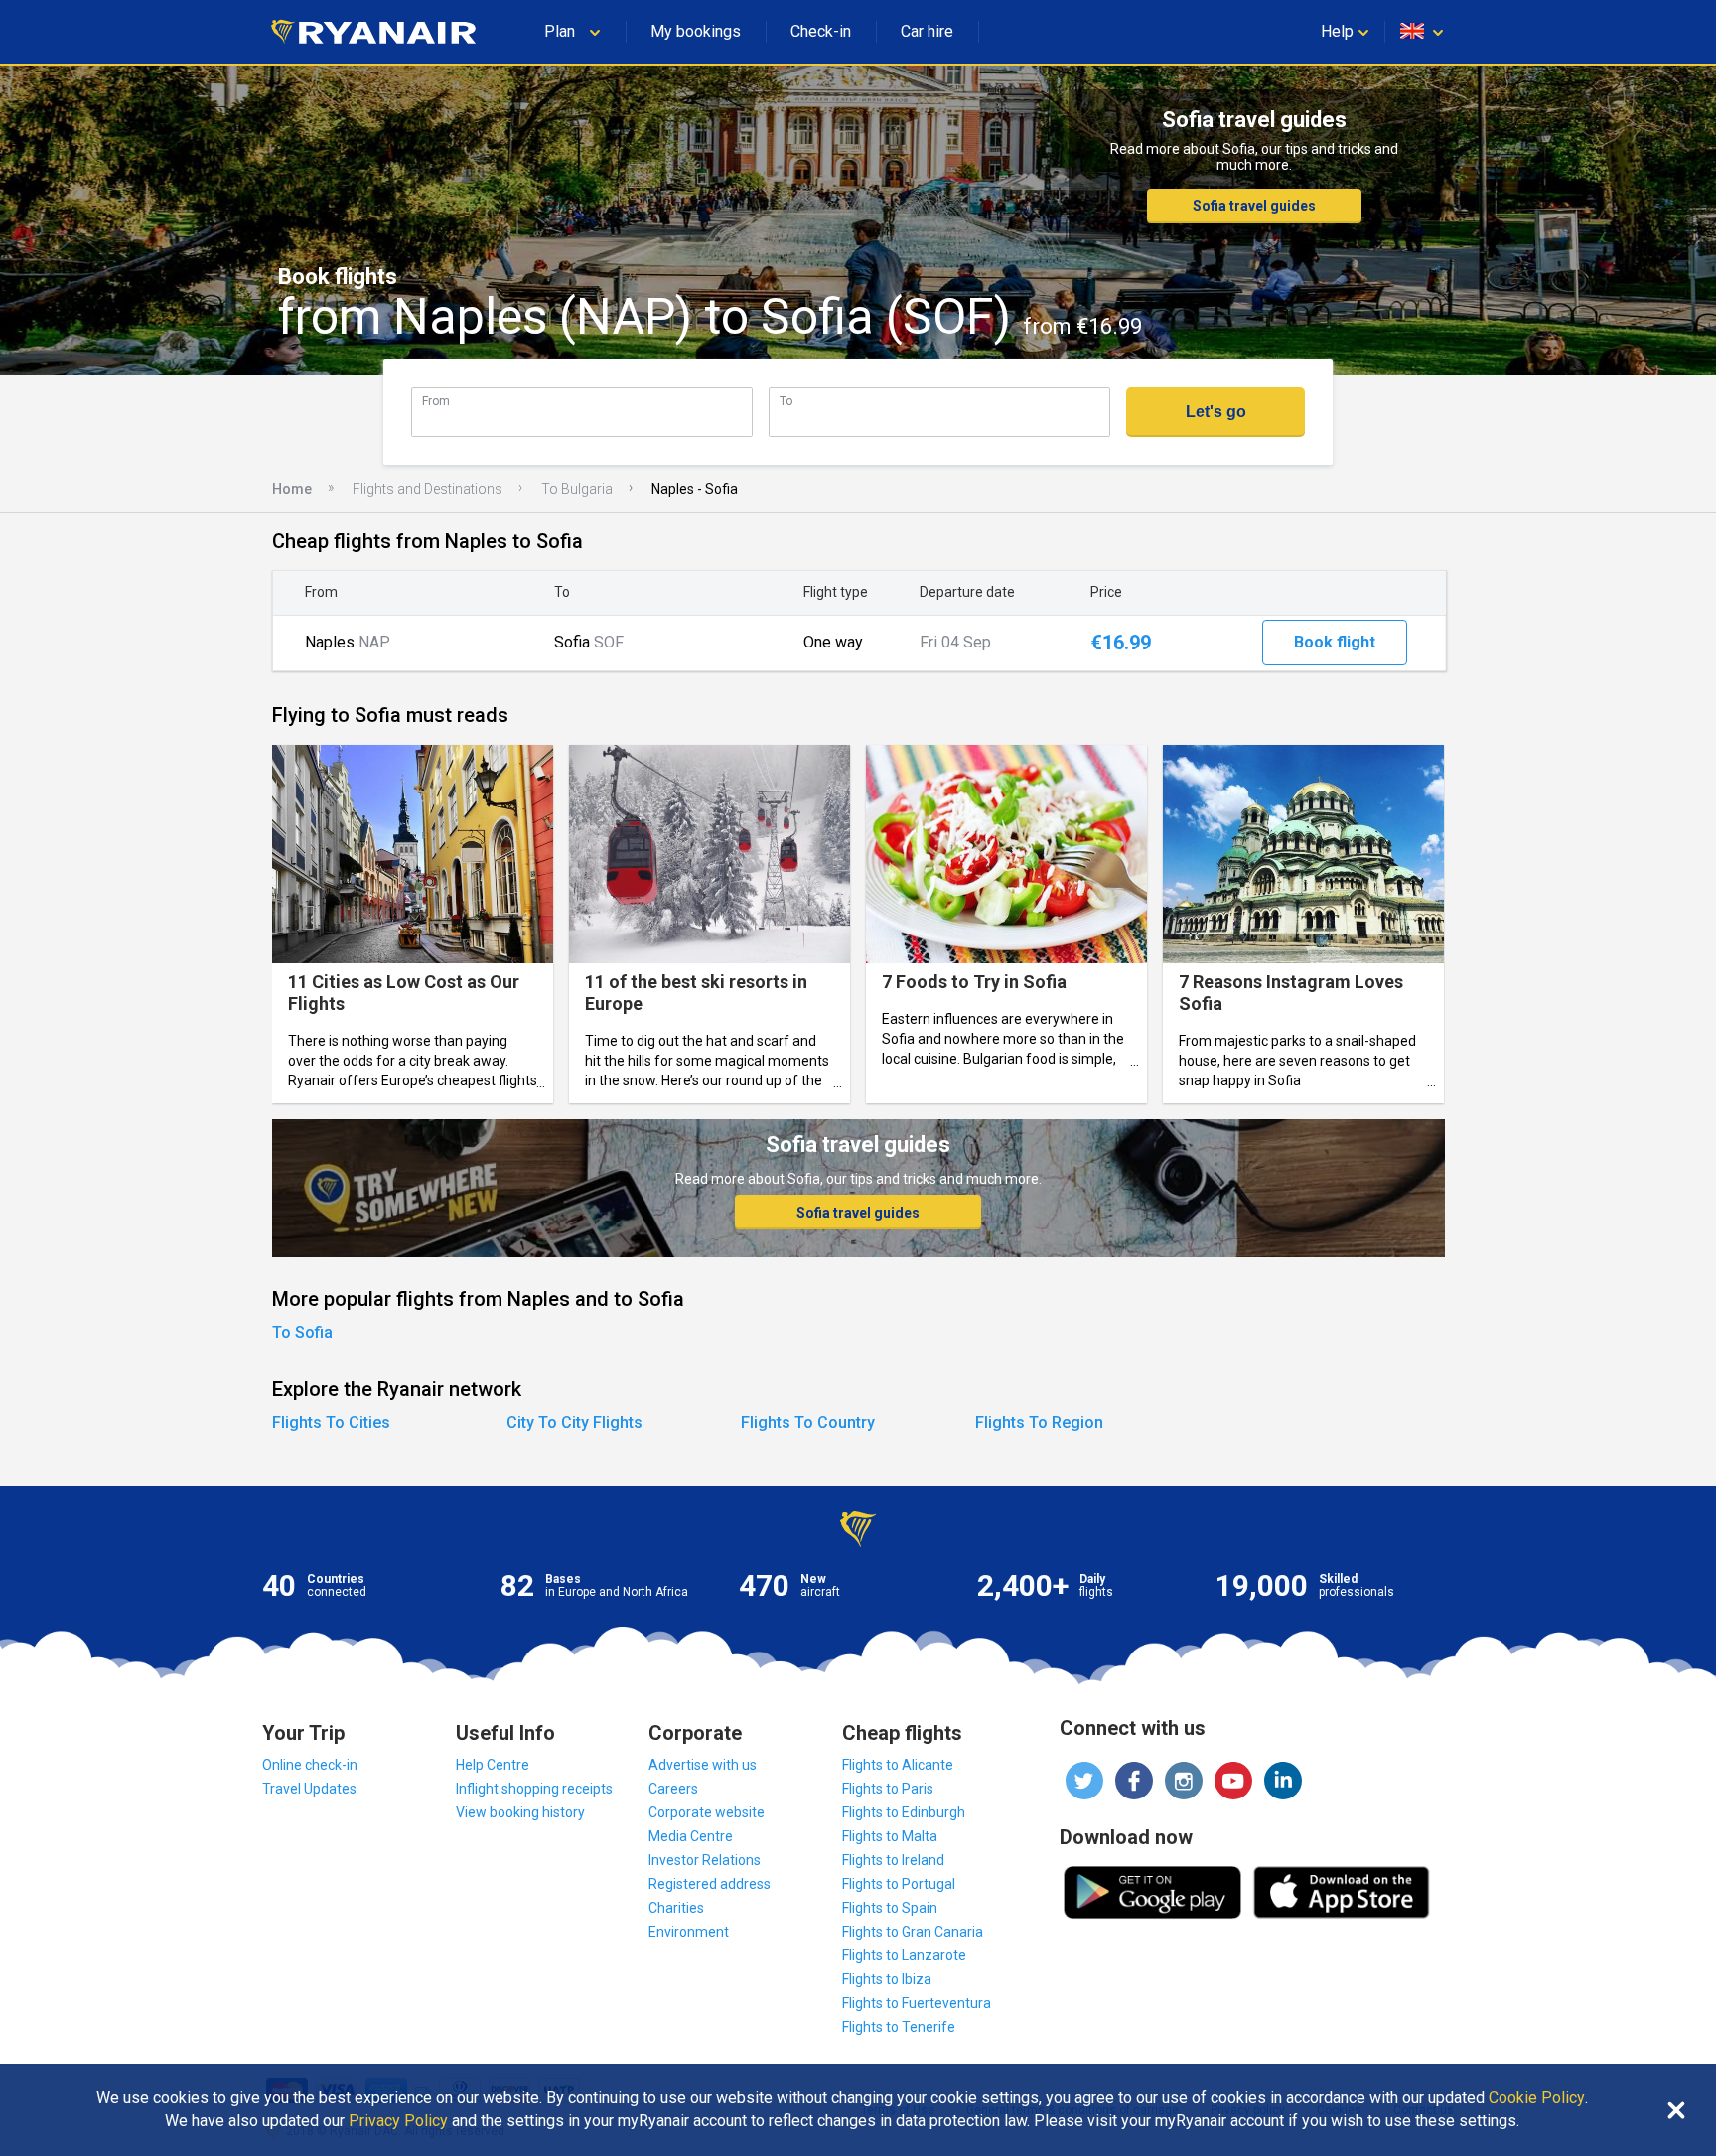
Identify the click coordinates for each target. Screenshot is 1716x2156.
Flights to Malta (890, 1836)
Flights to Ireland (893, 1860)
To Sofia (302, 1332)
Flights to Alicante (898, 1765)
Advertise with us (703, 1765)
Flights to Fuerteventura (917, 2003)
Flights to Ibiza (887, 1979)
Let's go (1216, 412)
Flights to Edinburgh (904, 1812)
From (436, 401)
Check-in (821, 31)
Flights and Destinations (428, 489)
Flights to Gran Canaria (913, 1932)
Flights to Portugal (899, 1884)
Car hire (927, 31)
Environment (689, 1932)
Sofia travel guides (1254, 206)
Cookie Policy (1537, 2098)
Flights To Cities (331, 1423)
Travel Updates (309, 1789)
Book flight (1335, 642)
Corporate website (707, 1812)
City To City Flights (574, 1423)
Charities (676, 1908)
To (786, 401)
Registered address (710, 1884)
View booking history (520, 1812)
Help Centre (493, 1765)
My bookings (696, 31)
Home (292, 489)
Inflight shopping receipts (534, 1789)
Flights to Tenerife (899, 2027)
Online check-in (310, 1765)
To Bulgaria (577, 489)
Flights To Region (1039, 1423)
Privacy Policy (398, 2121)
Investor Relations (705, 1860)
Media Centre (691, 1836)
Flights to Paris (888, 1789)
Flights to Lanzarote (904, 1955)
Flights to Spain (890, 1908)
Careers (673, 1789)
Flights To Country (808, 1423)
